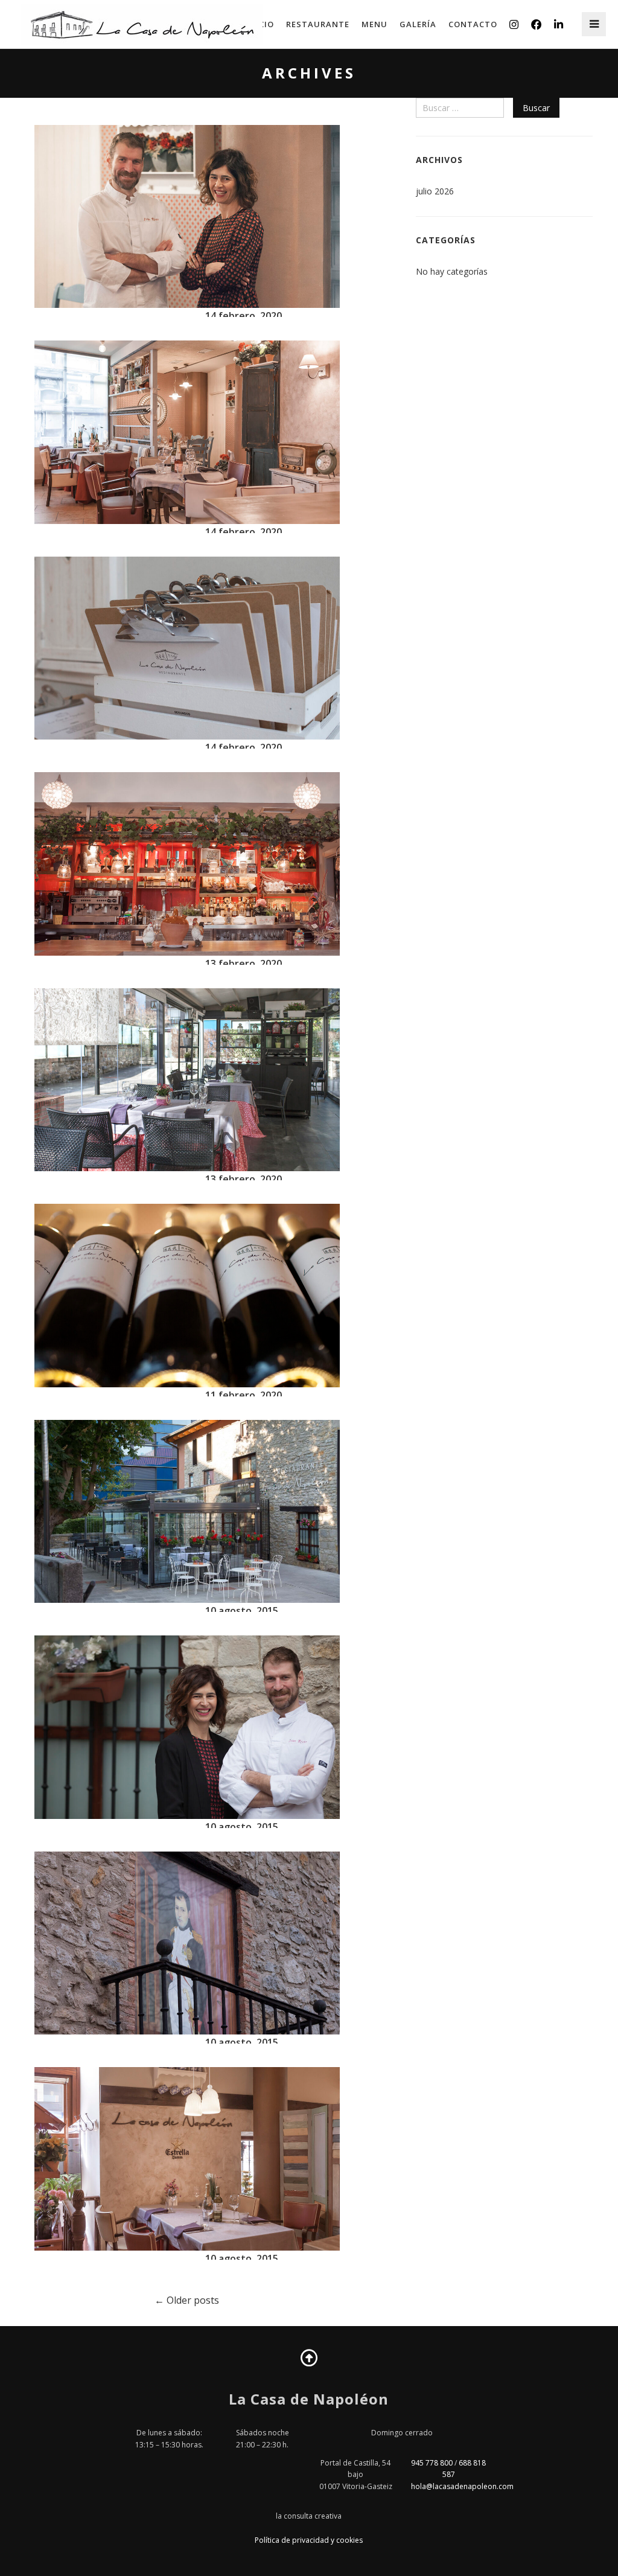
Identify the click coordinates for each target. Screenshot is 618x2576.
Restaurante (318, 24)
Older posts (192, 2300)
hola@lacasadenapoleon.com (462, 2486)
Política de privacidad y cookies (309, 2540)
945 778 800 (432, 2463)
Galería (418, 24)
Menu (374, 24)
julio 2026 (435, 191)
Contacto (473, 24)
